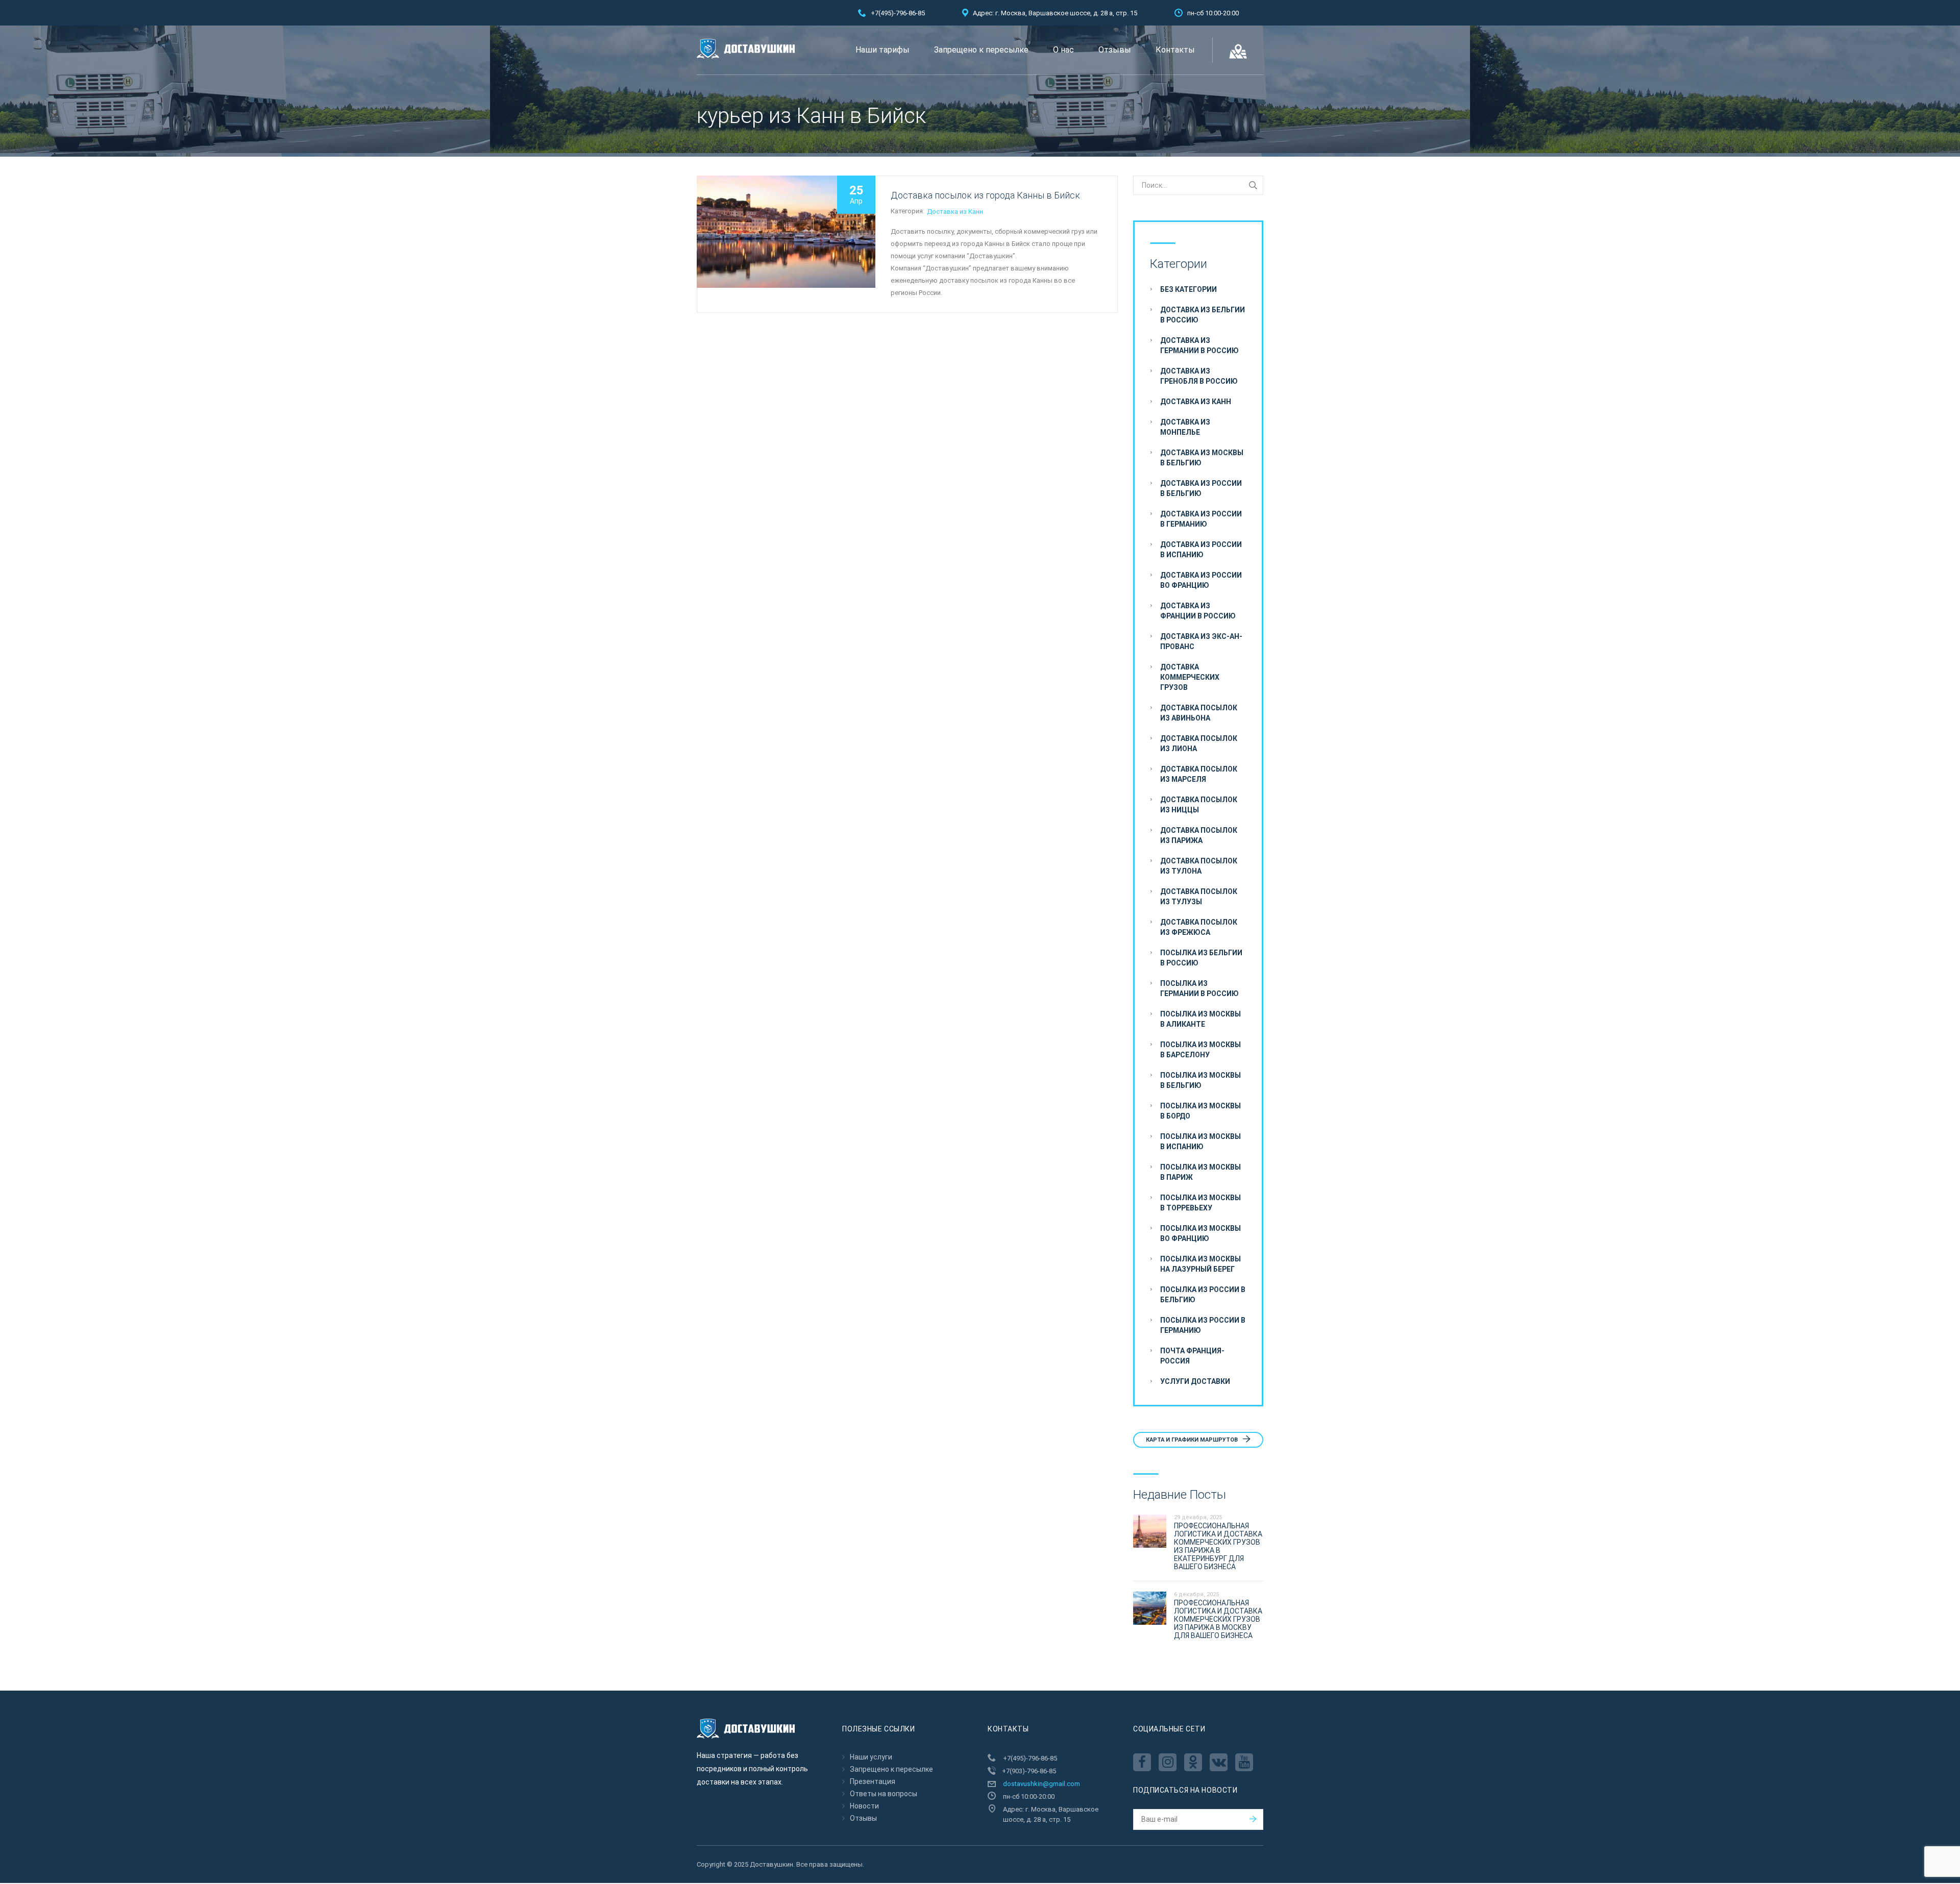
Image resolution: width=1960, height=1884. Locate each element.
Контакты (1175, 50)
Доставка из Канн (955, 212)
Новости (864, 1806)
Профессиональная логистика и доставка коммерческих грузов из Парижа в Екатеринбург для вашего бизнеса (1218, 1546)
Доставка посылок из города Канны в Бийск (985, 195)
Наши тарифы (883, 50)
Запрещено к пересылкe (981, 50)
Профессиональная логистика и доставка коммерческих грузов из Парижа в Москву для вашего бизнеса (1218, 1619)
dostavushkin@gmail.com (1042, 1784)
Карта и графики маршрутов (1193, 1440)
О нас (1063, 50)
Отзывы (1115, 50)
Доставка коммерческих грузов (1190, 677)
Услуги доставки (1195, 1381)
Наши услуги (871, 1757)
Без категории (1189, 289)
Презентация (873, 1781)
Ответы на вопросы (884, 1794)
